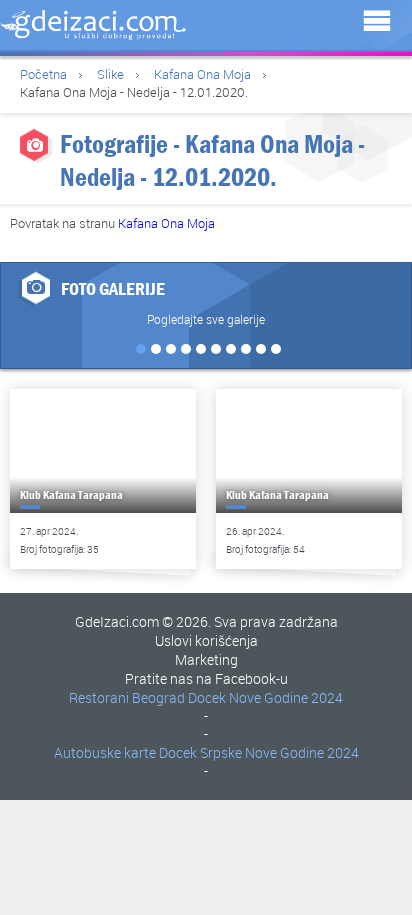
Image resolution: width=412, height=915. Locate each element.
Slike (110, 74)
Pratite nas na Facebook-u (206, 678)
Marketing (206, 659)
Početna (43, 74)
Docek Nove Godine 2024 (265, 697)
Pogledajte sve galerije (206, 319)
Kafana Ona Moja (202, 74)
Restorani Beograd (127, 697)
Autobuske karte (105, 752)
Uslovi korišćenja (206, 640)
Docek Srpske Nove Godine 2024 (259, 752)
